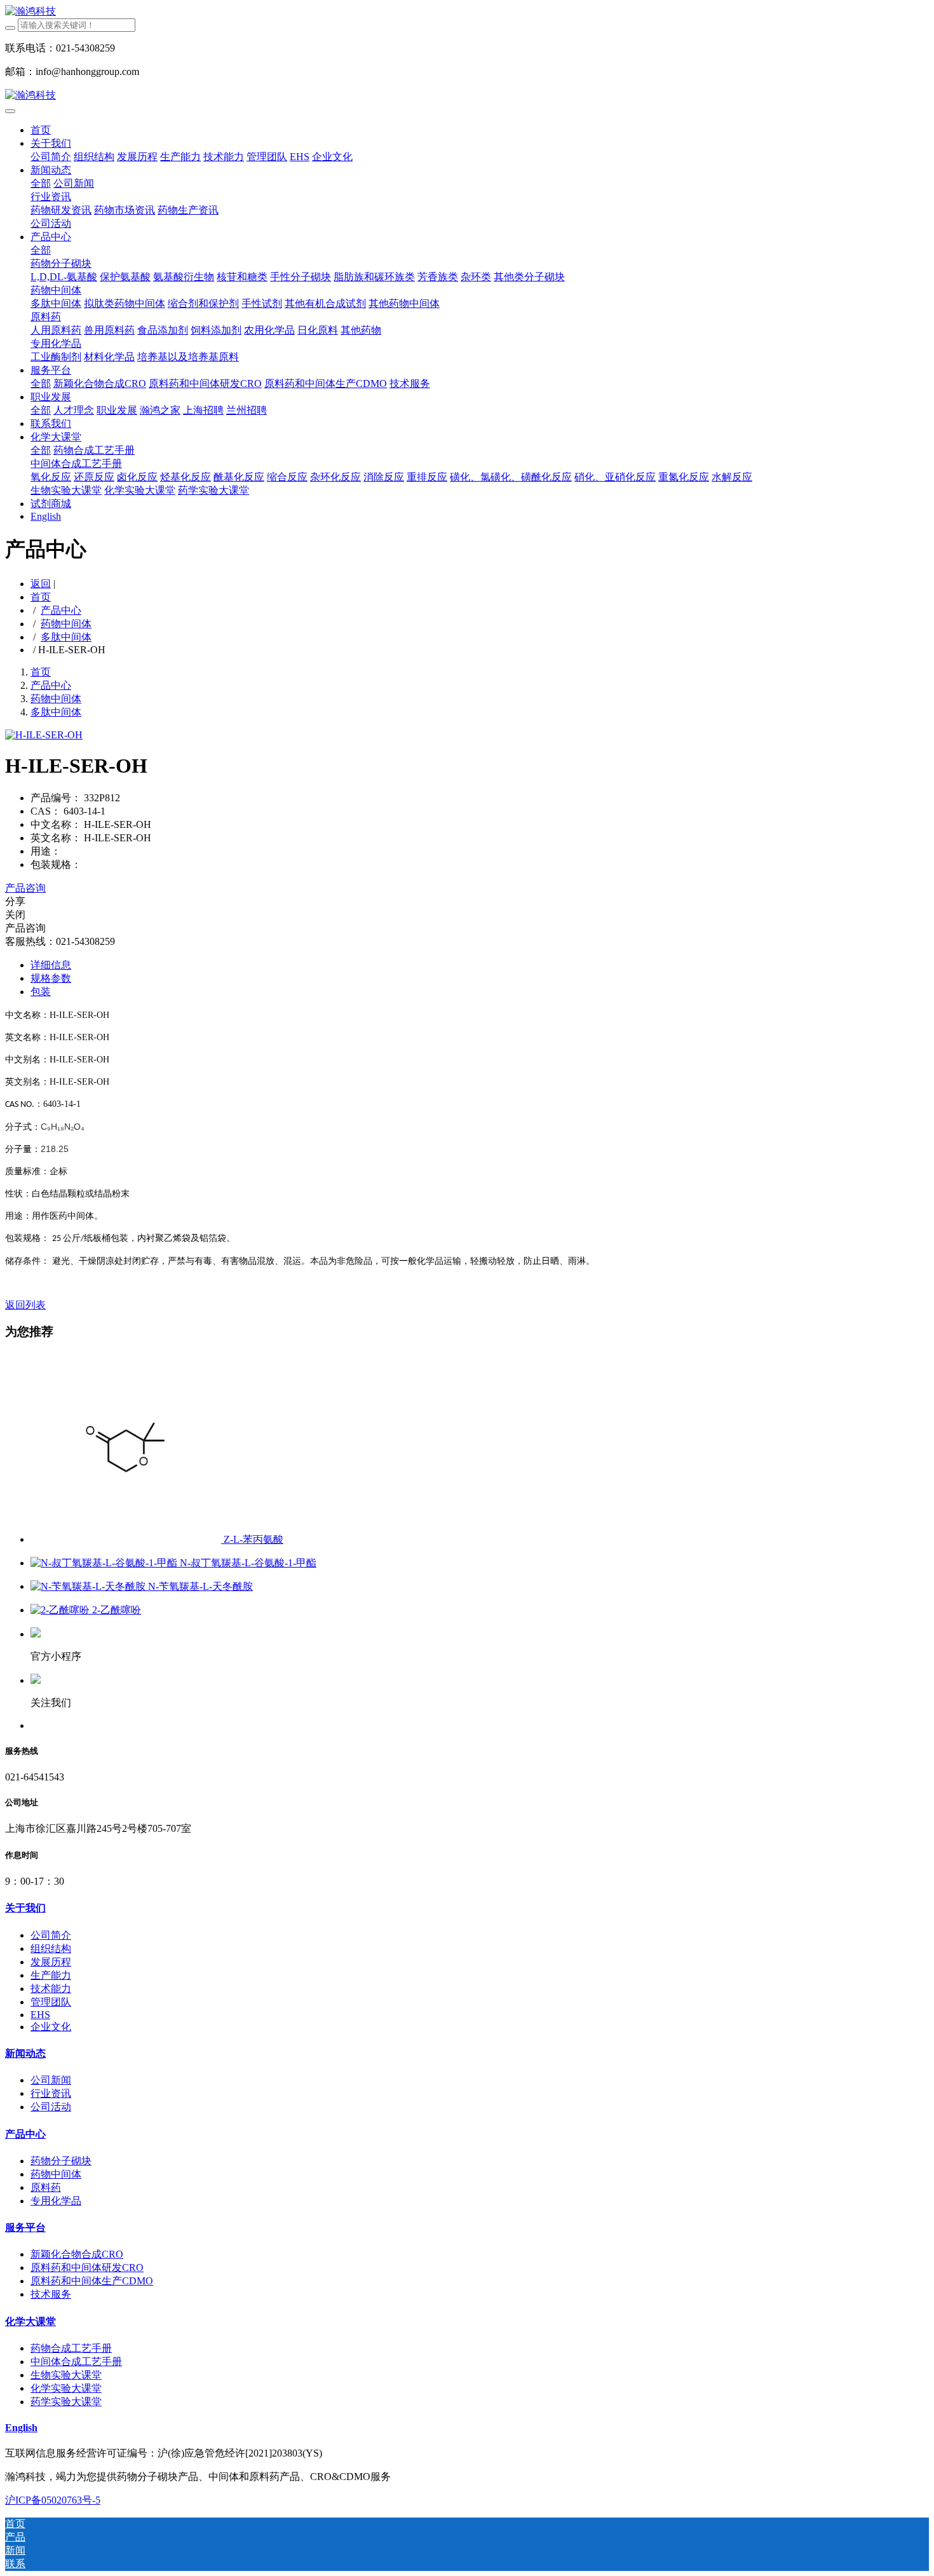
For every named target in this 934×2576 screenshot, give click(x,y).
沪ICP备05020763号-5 (53, 2500)
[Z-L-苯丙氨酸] (127, 1539)
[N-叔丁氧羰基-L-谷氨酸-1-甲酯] (105, 1563)
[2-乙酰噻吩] (61, 1610)
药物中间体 (66, 624)
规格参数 (51, 978)
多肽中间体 (66, 637)
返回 (41, 584)
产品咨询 (25, 888)
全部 (41, 183)
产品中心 (61, 610)
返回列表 (25, 1305)
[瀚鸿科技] (467, 12)
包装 (41, 992)
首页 (41, 130)
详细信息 (51, 965)
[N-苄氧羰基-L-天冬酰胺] (89, 1586)
